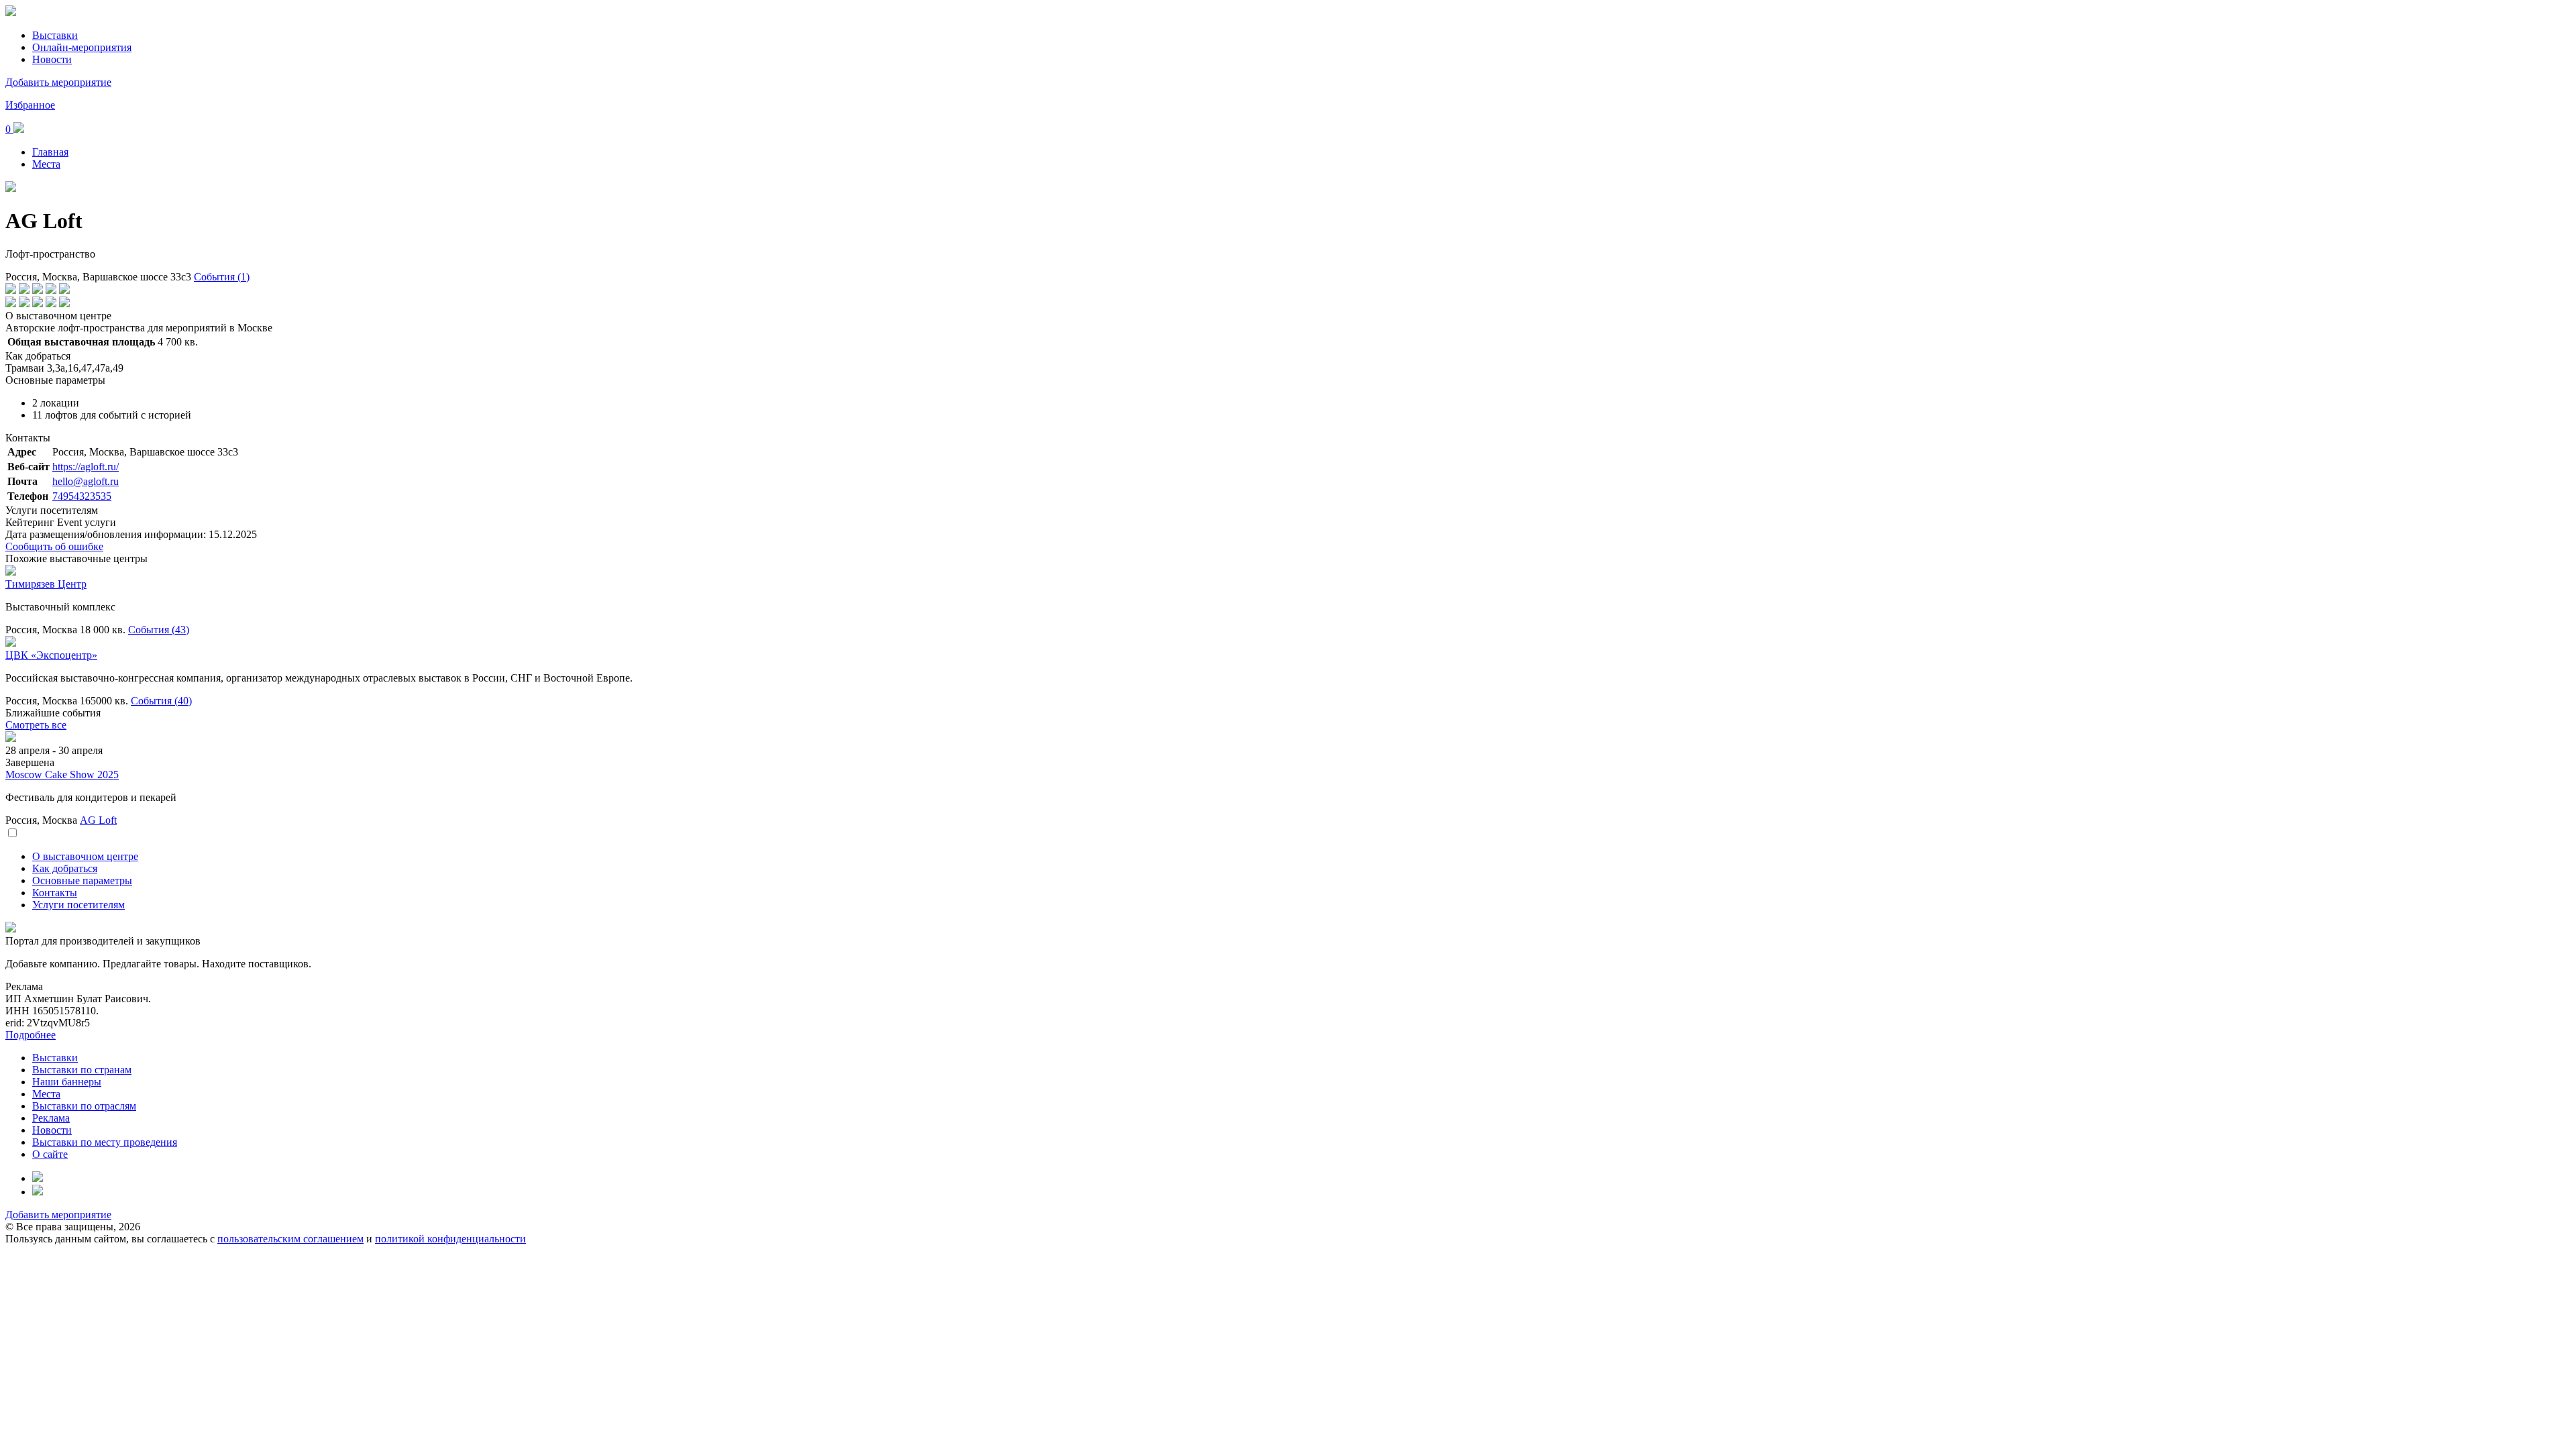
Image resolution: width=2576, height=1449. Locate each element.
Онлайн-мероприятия (82, 47)
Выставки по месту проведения (105, 1142)
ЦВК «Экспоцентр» (51, 655)
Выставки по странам (82, 1070)
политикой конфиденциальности (450, 1239)
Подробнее (31, 1035)
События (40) (161, 701)
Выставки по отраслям (84, 1106)
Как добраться (65, 868)
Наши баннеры (67, 1082)
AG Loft (98, 820)
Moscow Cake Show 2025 (62, 774)
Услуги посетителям (78, 905)
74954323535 (82, 496)
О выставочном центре (85, 856)
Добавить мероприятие (58, 82)
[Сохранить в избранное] (12, 834)
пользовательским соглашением (290, 1239)
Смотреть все (36, 725)
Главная (50, 152)
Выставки (55, 35)
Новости (52, 59)
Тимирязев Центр (46, 584)
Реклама (51, 1118)
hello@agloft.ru (86, 481)
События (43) (159, 630)
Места (46, 164)
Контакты (55, 893)
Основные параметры (82, 880)
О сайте (50, 1154)
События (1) (222, 277)
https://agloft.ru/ (86, 467)
